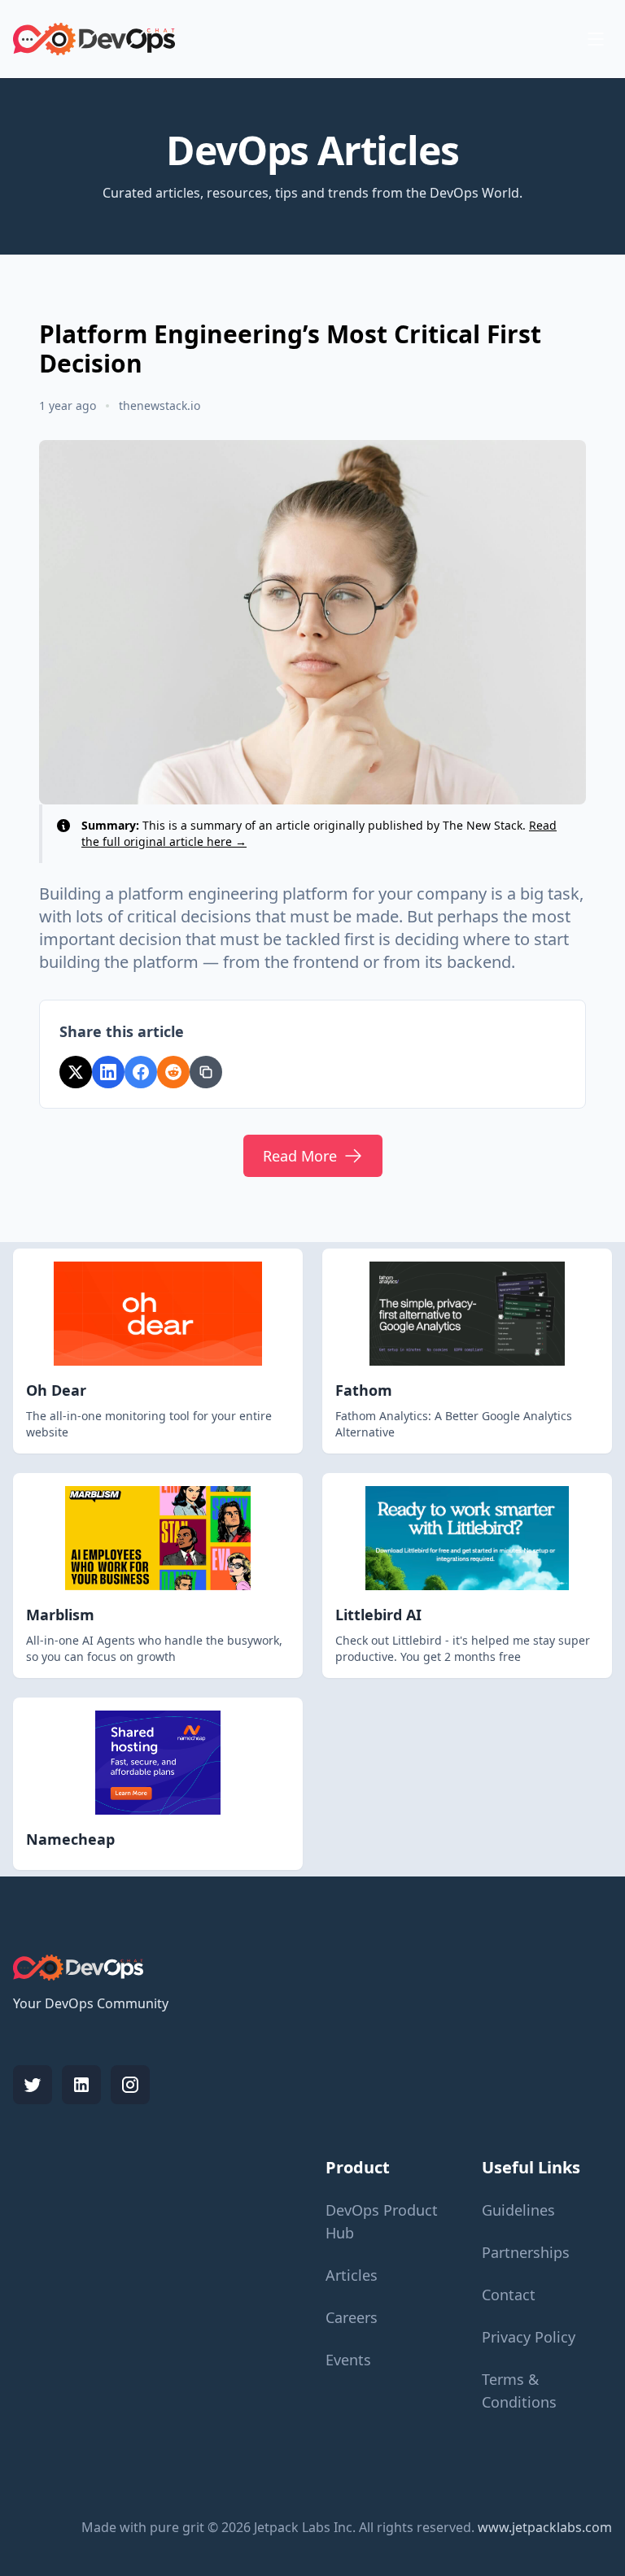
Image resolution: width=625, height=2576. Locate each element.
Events (348, 2360)
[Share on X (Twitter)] (76, 1072)
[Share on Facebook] (141, 1072)
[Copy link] (206, 1072)
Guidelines (518, 2210)
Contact (509, 2295)
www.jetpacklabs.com (545, 2527)
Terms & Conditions (519, 2391)
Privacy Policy (529, 2337)
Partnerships (526, 2252)
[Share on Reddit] (173, 1072)
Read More (300, 1156)
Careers (352, 2317)
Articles (352, 2275)
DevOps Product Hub (382, 2221)
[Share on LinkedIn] (108, 1072)
